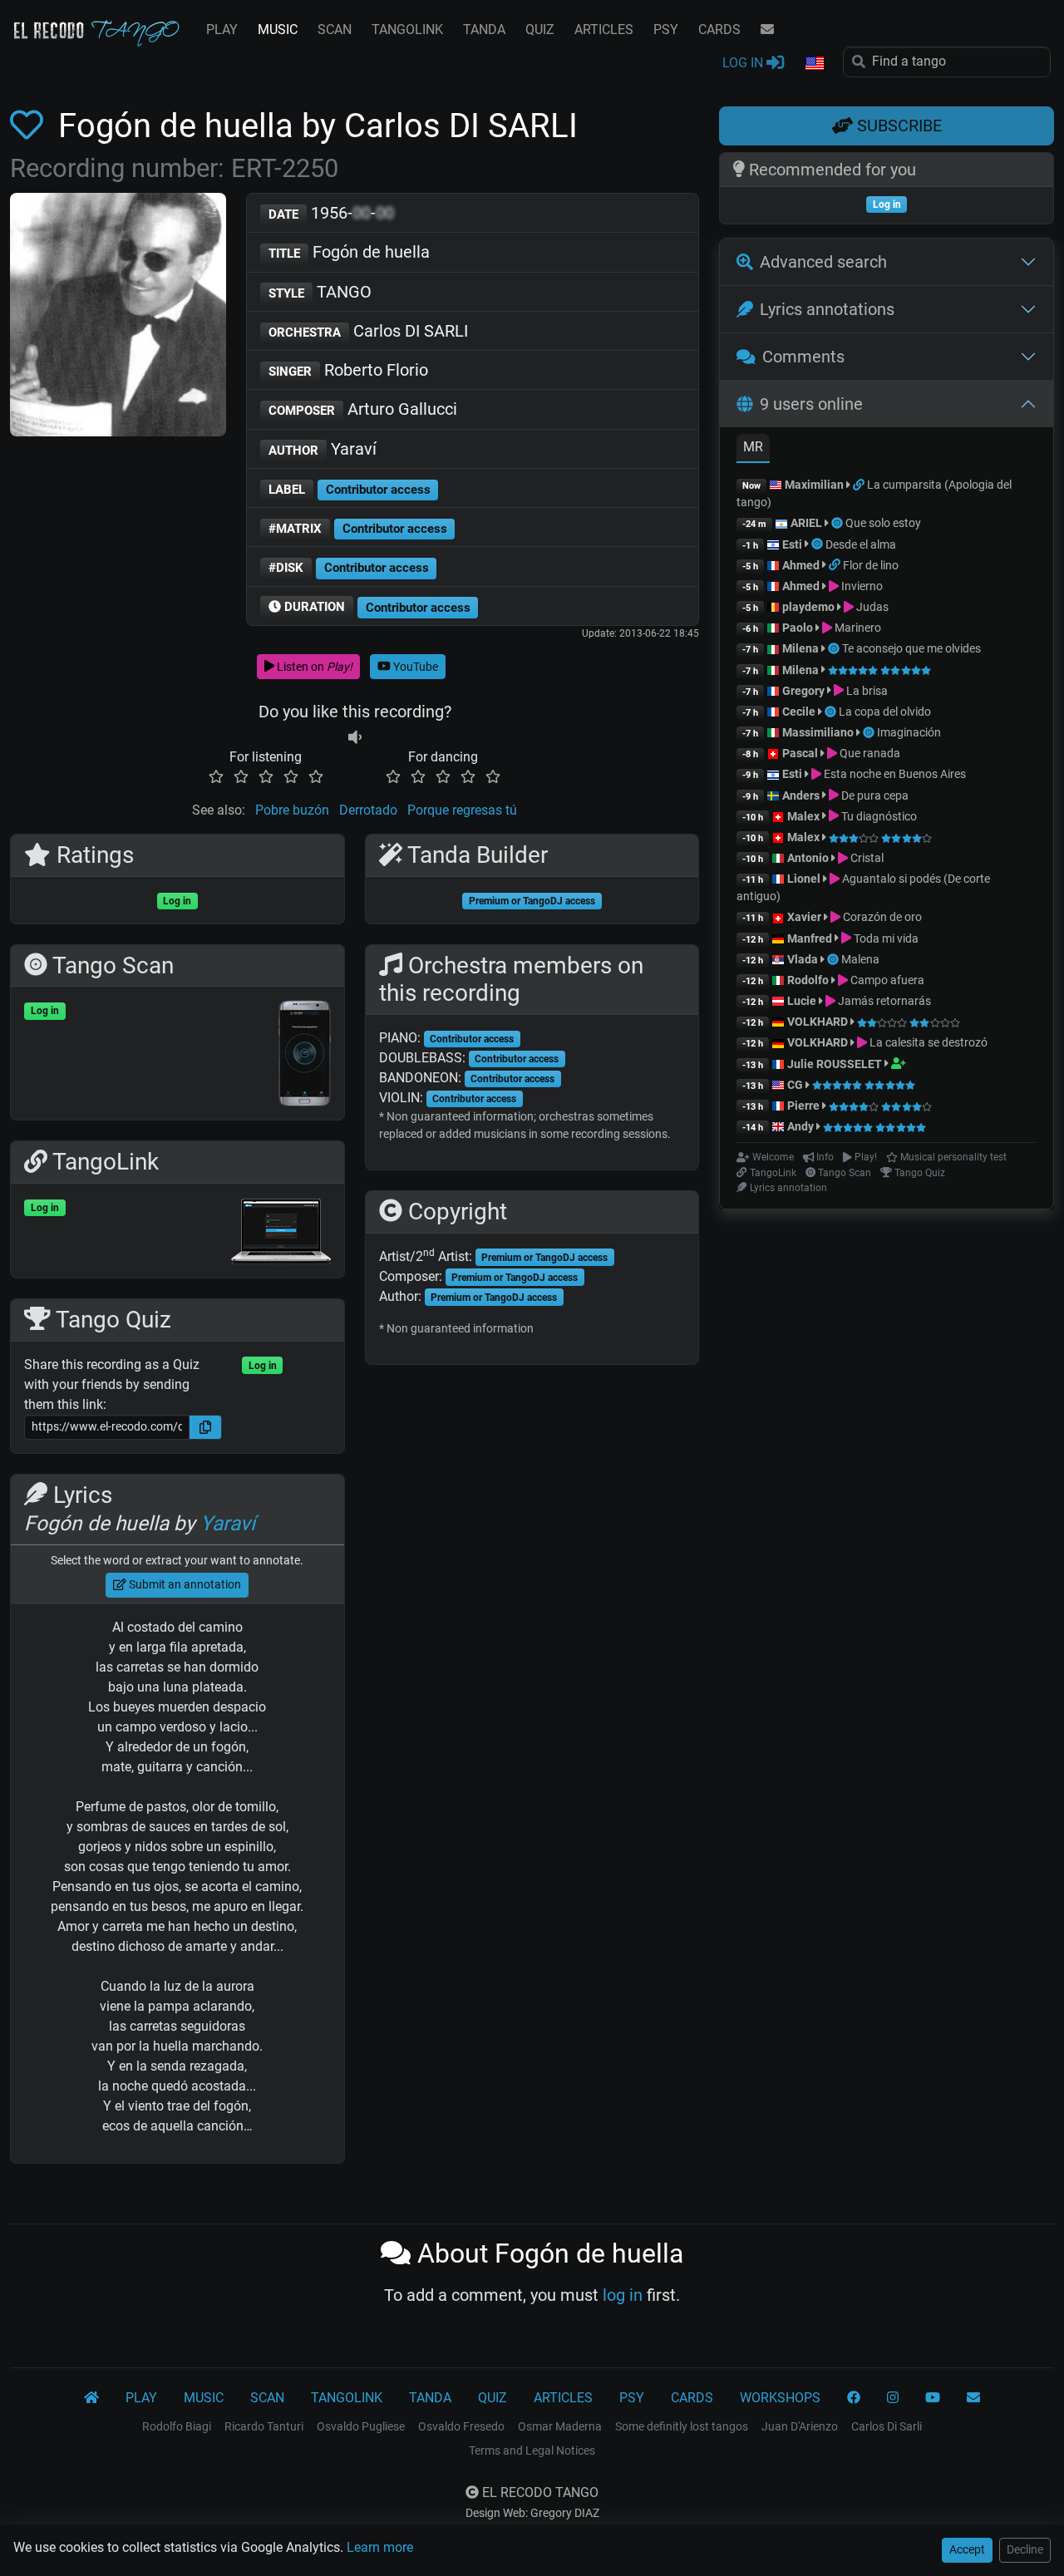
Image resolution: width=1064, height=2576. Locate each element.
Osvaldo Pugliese (361, 2426)
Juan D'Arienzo (800, 2426)
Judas (871, 607)
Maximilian (814, 485)
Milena (800, 648)
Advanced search (823, 262)
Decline (1025, 2549)
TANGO (320, 292)
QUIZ (540, 30)
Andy (800, 1126)
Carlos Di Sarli (887, 2426)
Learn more (380, 2547)
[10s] (355, 737)
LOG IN (744, 63)
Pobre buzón (292, 810)
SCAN (335, 30)
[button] (814, 64)
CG (795, 1085)
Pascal (800, 753)
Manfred (810, 938)
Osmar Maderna (560, 2426)
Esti (792, 544)
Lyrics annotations (827, 309)
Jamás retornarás (883, 1001)
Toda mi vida (885, 938)
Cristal (866, 858)
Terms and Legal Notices (532, 2450)
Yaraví (323, 449)
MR (753, 447)
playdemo (808, 607)
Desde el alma (861, 544)
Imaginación (909, 732)
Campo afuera (886, 980)
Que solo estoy (883, 523)
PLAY (222, 30)
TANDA (484, 30)
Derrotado (368, 810)
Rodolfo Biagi (177, 2426)
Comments (803, 357)
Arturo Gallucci (363, 409)
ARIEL (806, 523)
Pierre (803, 1106)
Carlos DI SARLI (368, 331)
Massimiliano (818, 732)
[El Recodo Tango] (91, 2398)
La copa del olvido (885, 712)
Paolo (798, 628)
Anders (801, 795)
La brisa (866, 691)
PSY (666, 30)
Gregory (803, 691)
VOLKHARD (818, 1022)
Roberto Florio (348, 370)
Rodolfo (808, 980)
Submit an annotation (184, 1584)
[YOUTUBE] (933, 2398)
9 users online (811, 404)
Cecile (799, 712)
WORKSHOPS (780, 2398)
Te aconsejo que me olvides (911, 648)
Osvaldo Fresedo (461, 2426)
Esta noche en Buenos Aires (894, 774)
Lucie (802, 1001)
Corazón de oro (881, 917)
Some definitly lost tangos (682, 2426)
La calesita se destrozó (927, 1042)
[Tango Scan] (838, 523)
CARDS (719, 30)
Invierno (861, 586)
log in (623, 2295)
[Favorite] (30, 126)
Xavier (805, 917)
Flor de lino (871, 565)
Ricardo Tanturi (264, 2426)
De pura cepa (874, 795)
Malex (803, 816)
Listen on (313, 667)
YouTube (414, 667)
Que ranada (869, 753)
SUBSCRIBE (897, 126)
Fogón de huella (349, 252)
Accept (967, 2549)
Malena (860, 959)
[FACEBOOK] (854, 2398)
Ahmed (801, 565)
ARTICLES (604, 30)
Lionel (805, 879)
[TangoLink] (860, 485)
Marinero (857, 628)
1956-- (331, 213)
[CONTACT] (767, 30)
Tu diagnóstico (878, 816)
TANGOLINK (407, 30)
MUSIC (278, 30)
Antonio (808, 858)
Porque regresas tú (462, 810)
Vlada (803, 959)
